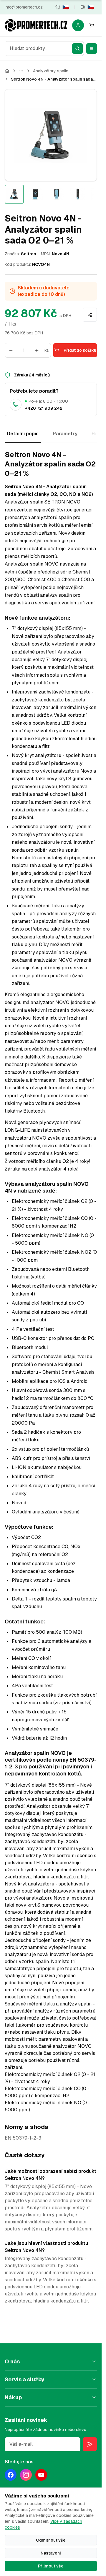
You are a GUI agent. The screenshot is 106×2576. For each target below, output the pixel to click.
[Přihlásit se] (78, 25)
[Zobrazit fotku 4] (78, 194)
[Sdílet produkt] (90, 315)
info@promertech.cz (24, 7)
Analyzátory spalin (51, 71)
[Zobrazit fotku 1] (14, 194)
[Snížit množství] (11, 350)
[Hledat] (77, 49)
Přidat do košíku (80, 350)
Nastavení (51, 2553)
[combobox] (44, 49)
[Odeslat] (90, 2444)
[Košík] (92, 25)
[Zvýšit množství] (37, 350)
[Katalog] (7, 71)
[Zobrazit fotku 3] (57, 194)
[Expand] (21, 71)
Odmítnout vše (51, 2540)
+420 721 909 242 (44, 408)
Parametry (65, 434)
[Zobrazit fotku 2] (35, 194)
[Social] (11, 2475)
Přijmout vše (51, 2566)
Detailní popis (23, 434)
